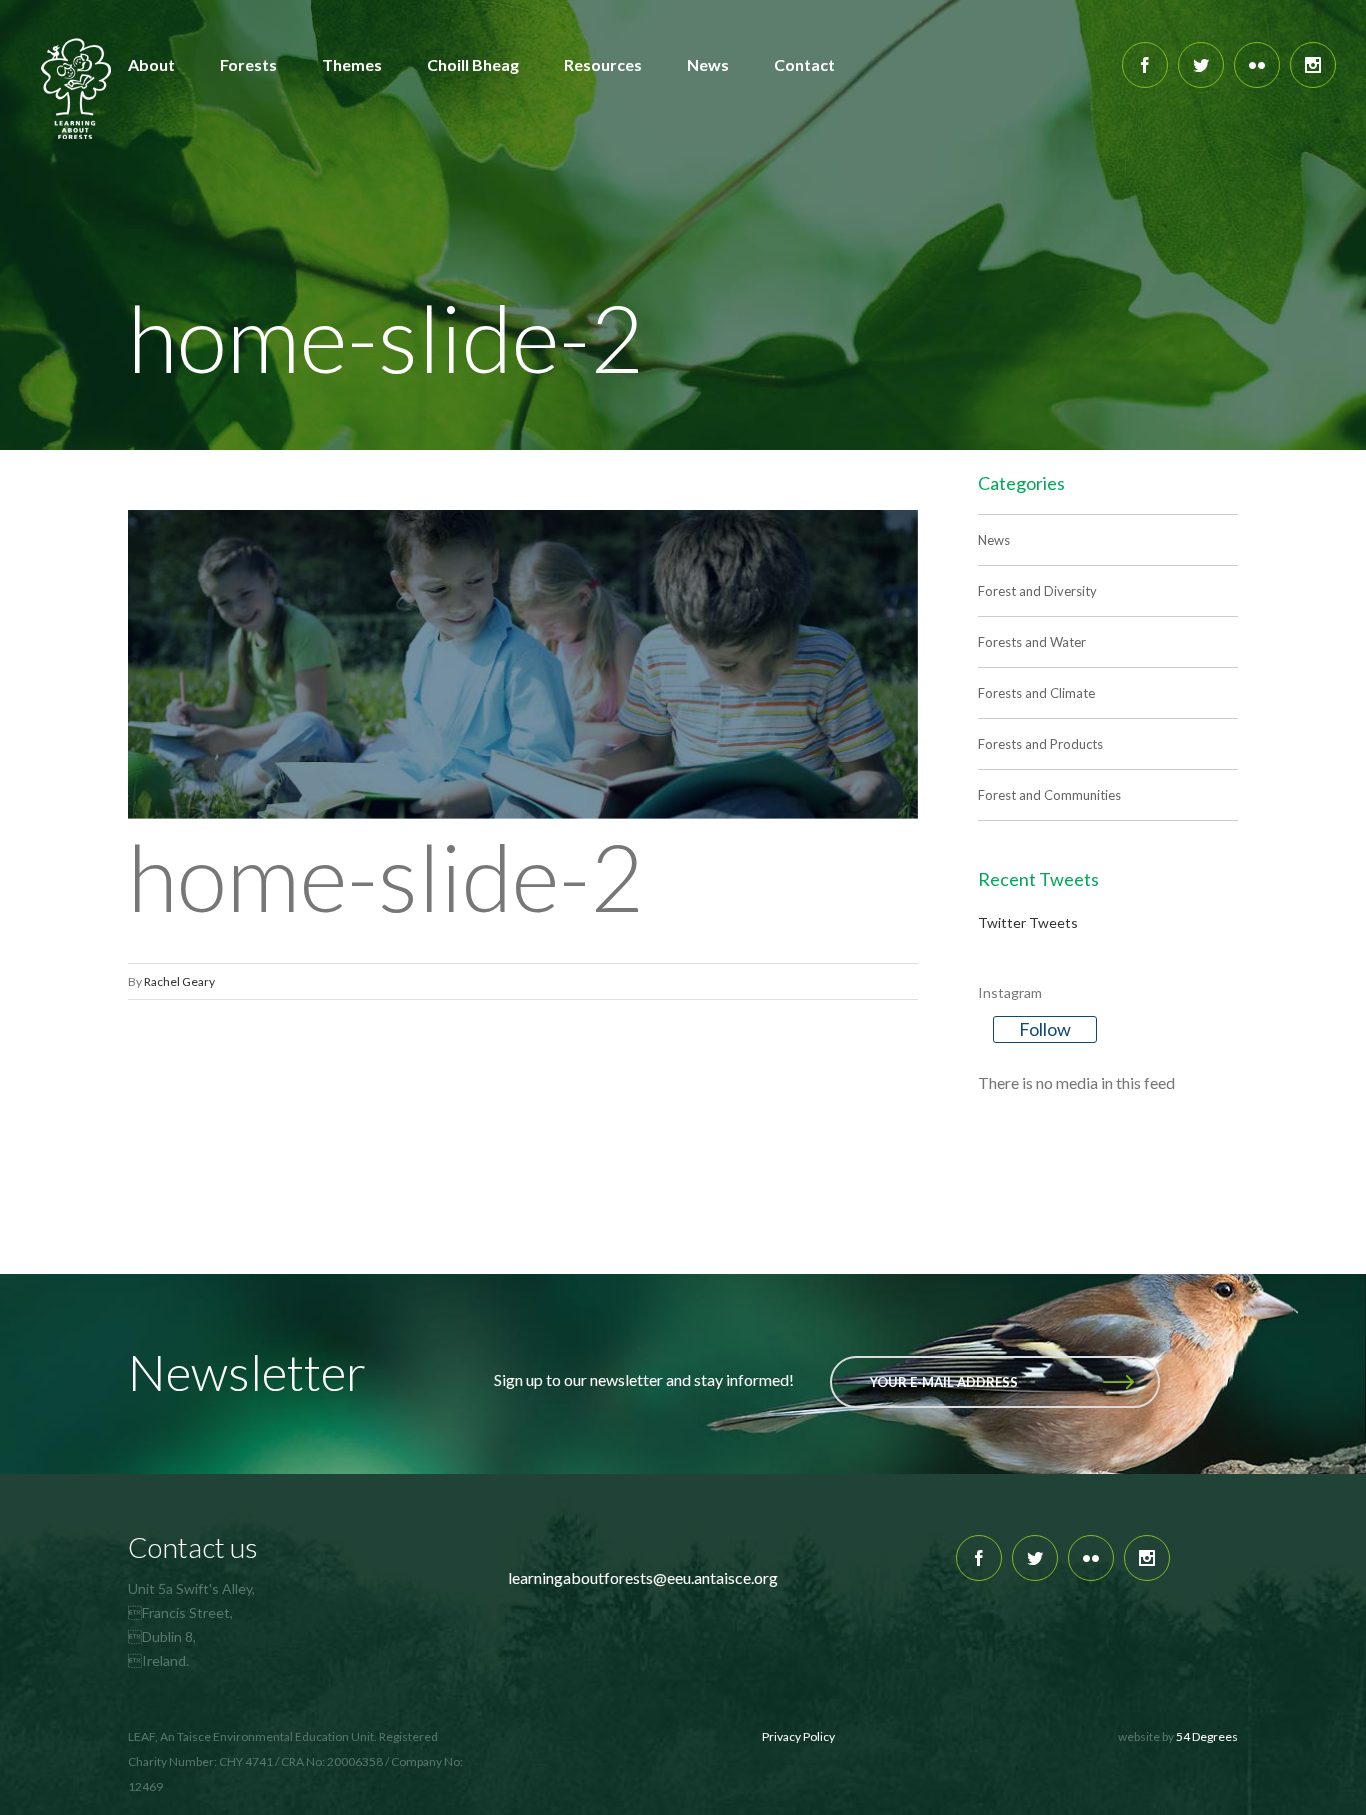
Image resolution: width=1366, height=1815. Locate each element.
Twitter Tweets (1028, 922)
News (994, 540)
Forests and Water (1032, 642)
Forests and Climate (1036, 693)
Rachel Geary (179, 981)
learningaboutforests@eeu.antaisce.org (643, 1577)
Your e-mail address (944, 1382)
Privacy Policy (798, 1736)
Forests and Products (1040, 744)
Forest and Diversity (1037, 591)
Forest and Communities (1049, 795)
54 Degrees (1207, 1736)
